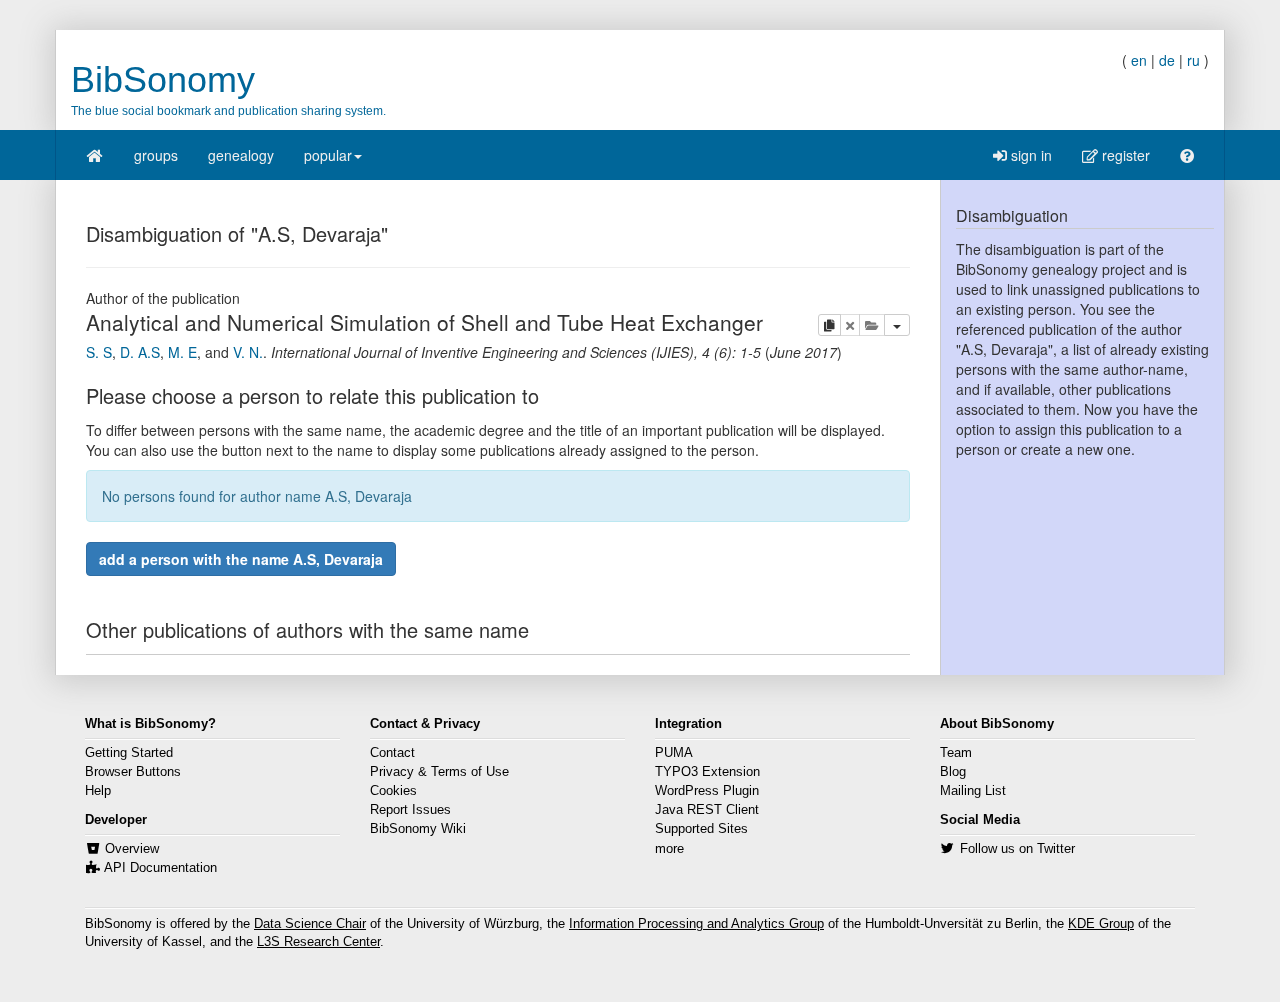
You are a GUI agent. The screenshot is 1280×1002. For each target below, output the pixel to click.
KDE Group (1101, 924)
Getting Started (129, 753)
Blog (953, 772)
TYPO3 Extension (707, 772)
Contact (392, 753)
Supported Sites (701, 829)
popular (328, 155)
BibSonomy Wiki (418, 829)
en (1139, 60)
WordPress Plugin (707, 791)
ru (1193, 60)
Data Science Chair (310, 924)
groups (156, 155)
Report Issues (410, 810)
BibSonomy (163, 79)
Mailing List (973, 791)
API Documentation (160, 868)
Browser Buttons (133, 772)
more (669, 849)
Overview (132, 849)
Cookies (393, 791)
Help (98, 791)
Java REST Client (707, 810)
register (1124, 155)
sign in (1029, 155)
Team (956, 753)
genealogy (241, 155)
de (1167, 60)
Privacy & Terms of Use (439, 772)
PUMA (674, 753)
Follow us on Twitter (1017, 849)
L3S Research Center (318, 942)
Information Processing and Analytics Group (696, 924)
